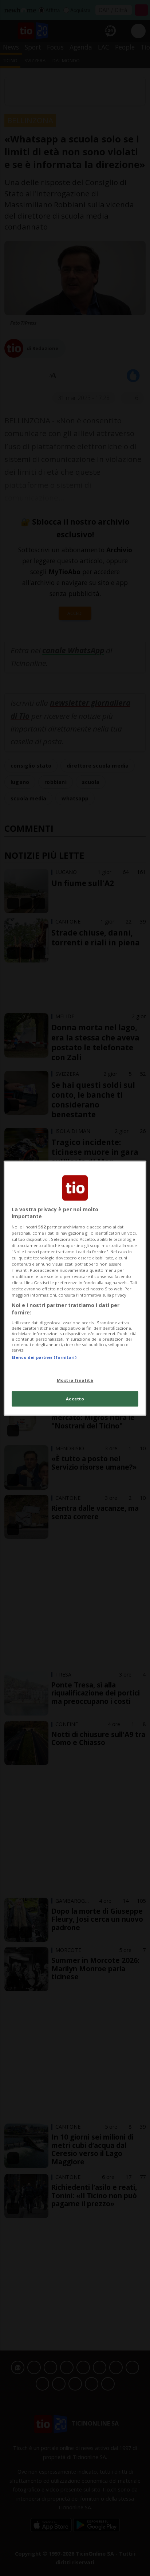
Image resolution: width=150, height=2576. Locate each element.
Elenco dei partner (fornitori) (44, 1357)
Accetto (75, 1399)
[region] (75, 1288)
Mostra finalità (75, 1380)
